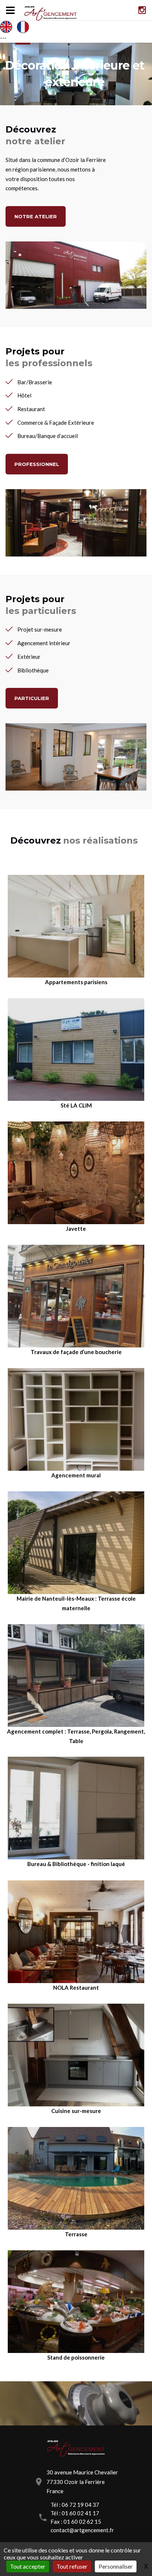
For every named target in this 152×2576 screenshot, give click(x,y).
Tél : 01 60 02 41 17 (75, 2513)
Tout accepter (28, 2566)
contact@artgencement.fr (82, 2530)
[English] (8, 27)
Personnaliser (116, 2566)
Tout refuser (72, 2566)
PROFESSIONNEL (37, 464)
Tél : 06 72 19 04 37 (75, 2505)
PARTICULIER (32, 698)
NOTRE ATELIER (36, 216)
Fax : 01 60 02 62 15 (76, 2522)
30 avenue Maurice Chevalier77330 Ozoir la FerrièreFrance (82, 2482)
